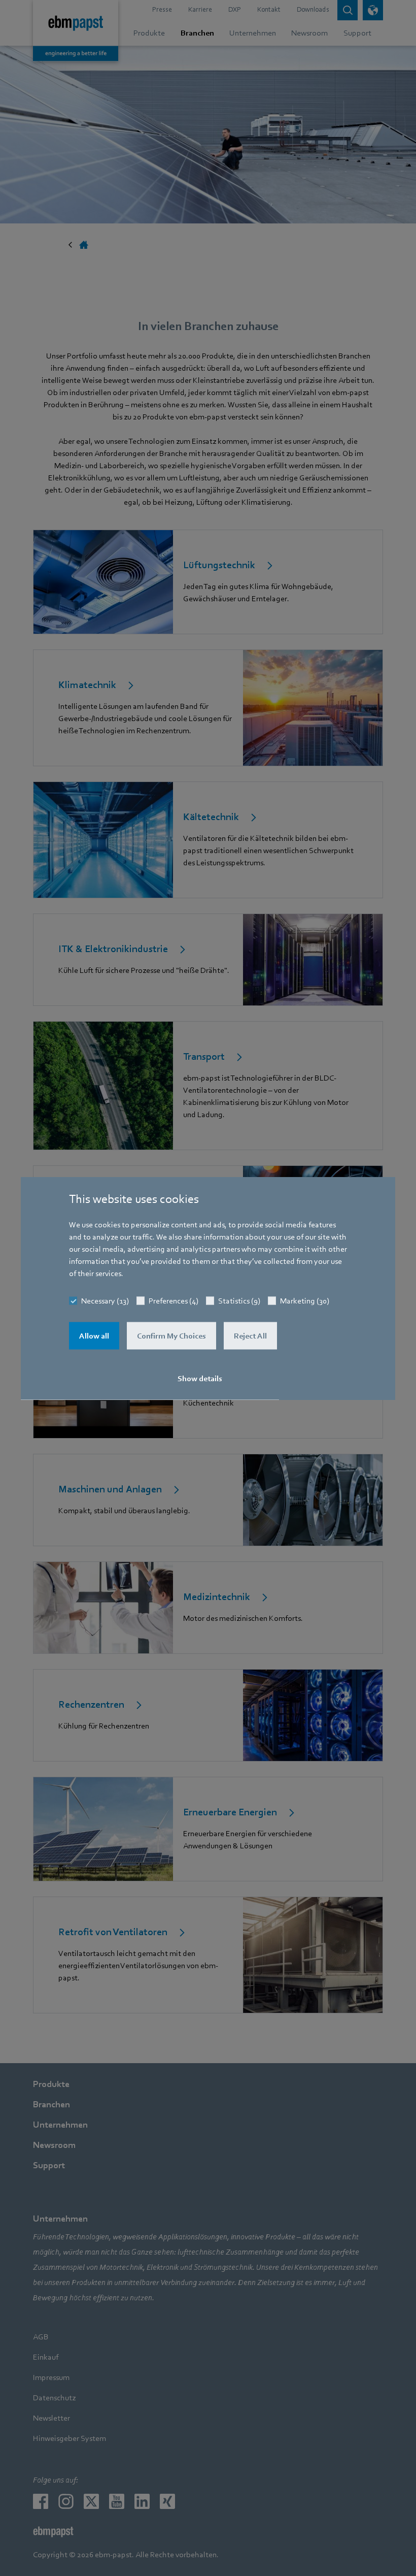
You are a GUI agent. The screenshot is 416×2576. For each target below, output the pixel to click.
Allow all (94, 1335)
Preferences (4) (174, 1300)
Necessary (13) (105, 1300)
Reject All (250, 1335)
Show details (200, 1378)
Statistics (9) (239, 1300)
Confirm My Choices (171, 1335)
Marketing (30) (305, 1300)
